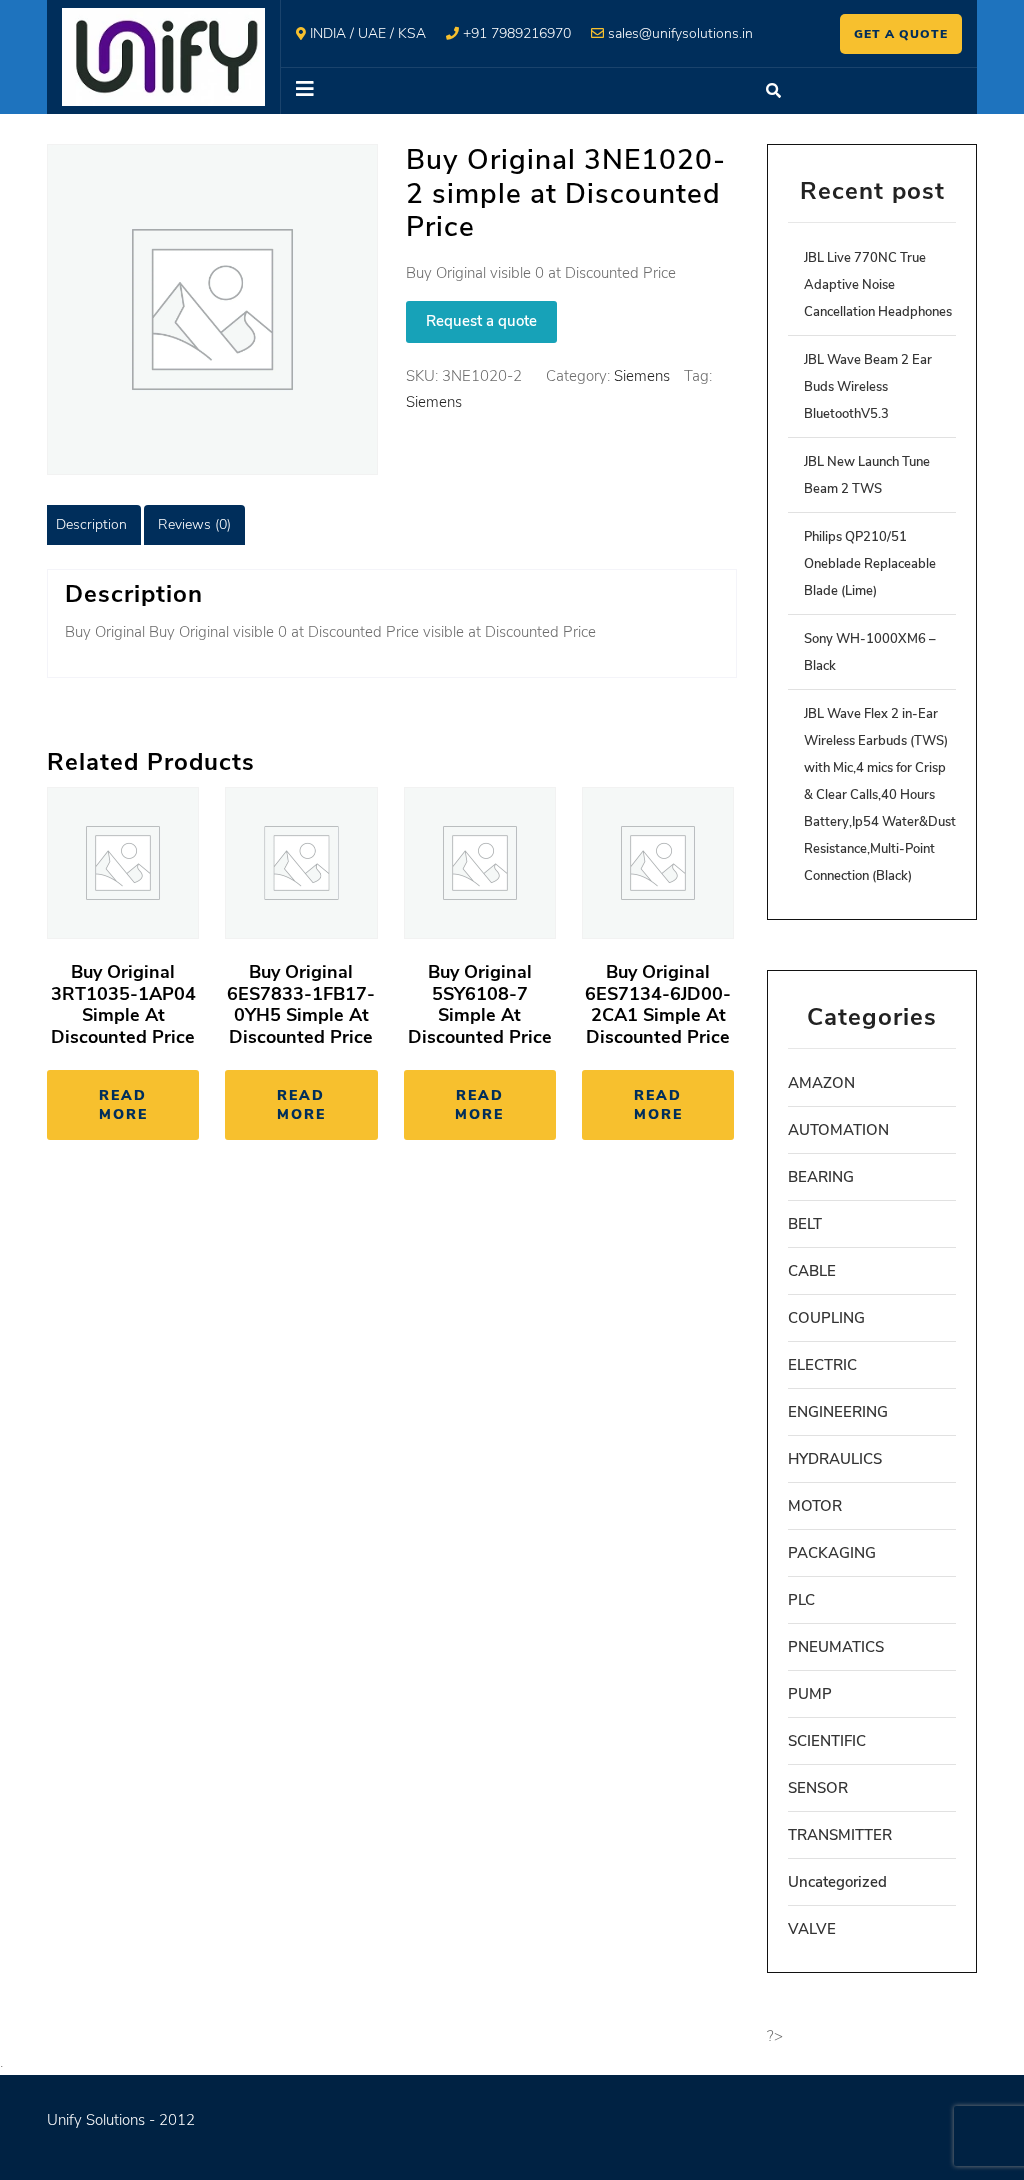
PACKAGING (832, 1553)
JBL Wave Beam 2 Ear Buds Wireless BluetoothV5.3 (868, 387)
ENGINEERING (838, 1412)
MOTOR (815, 1506)
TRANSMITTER (840, 1835)
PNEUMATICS (836, 1647)
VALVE (812, 1929)
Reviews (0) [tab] (194, 524)
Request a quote (481, 321)
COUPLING (826, 1318)
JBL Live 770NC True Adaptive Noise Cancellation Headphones (878, 285)
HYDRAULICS (835, 1459)
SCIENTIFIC (827, 1741)
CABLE (812, 1271)
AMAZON (821, 1083)
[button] (513, 91)
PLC (801, 1600)
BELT (805, 1224)
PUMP (810, 1694)
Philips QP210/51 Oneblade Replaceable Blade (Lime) (870, 564)
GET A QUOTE (901, 34)
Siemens (642, 376)
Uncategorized (837, 1882)
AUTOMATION (838, 1130)
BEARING (821, 1177)
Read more (123, 1105)
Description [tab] (91, 524)
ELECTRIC (822, 1365)
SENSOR (818, 1788)
